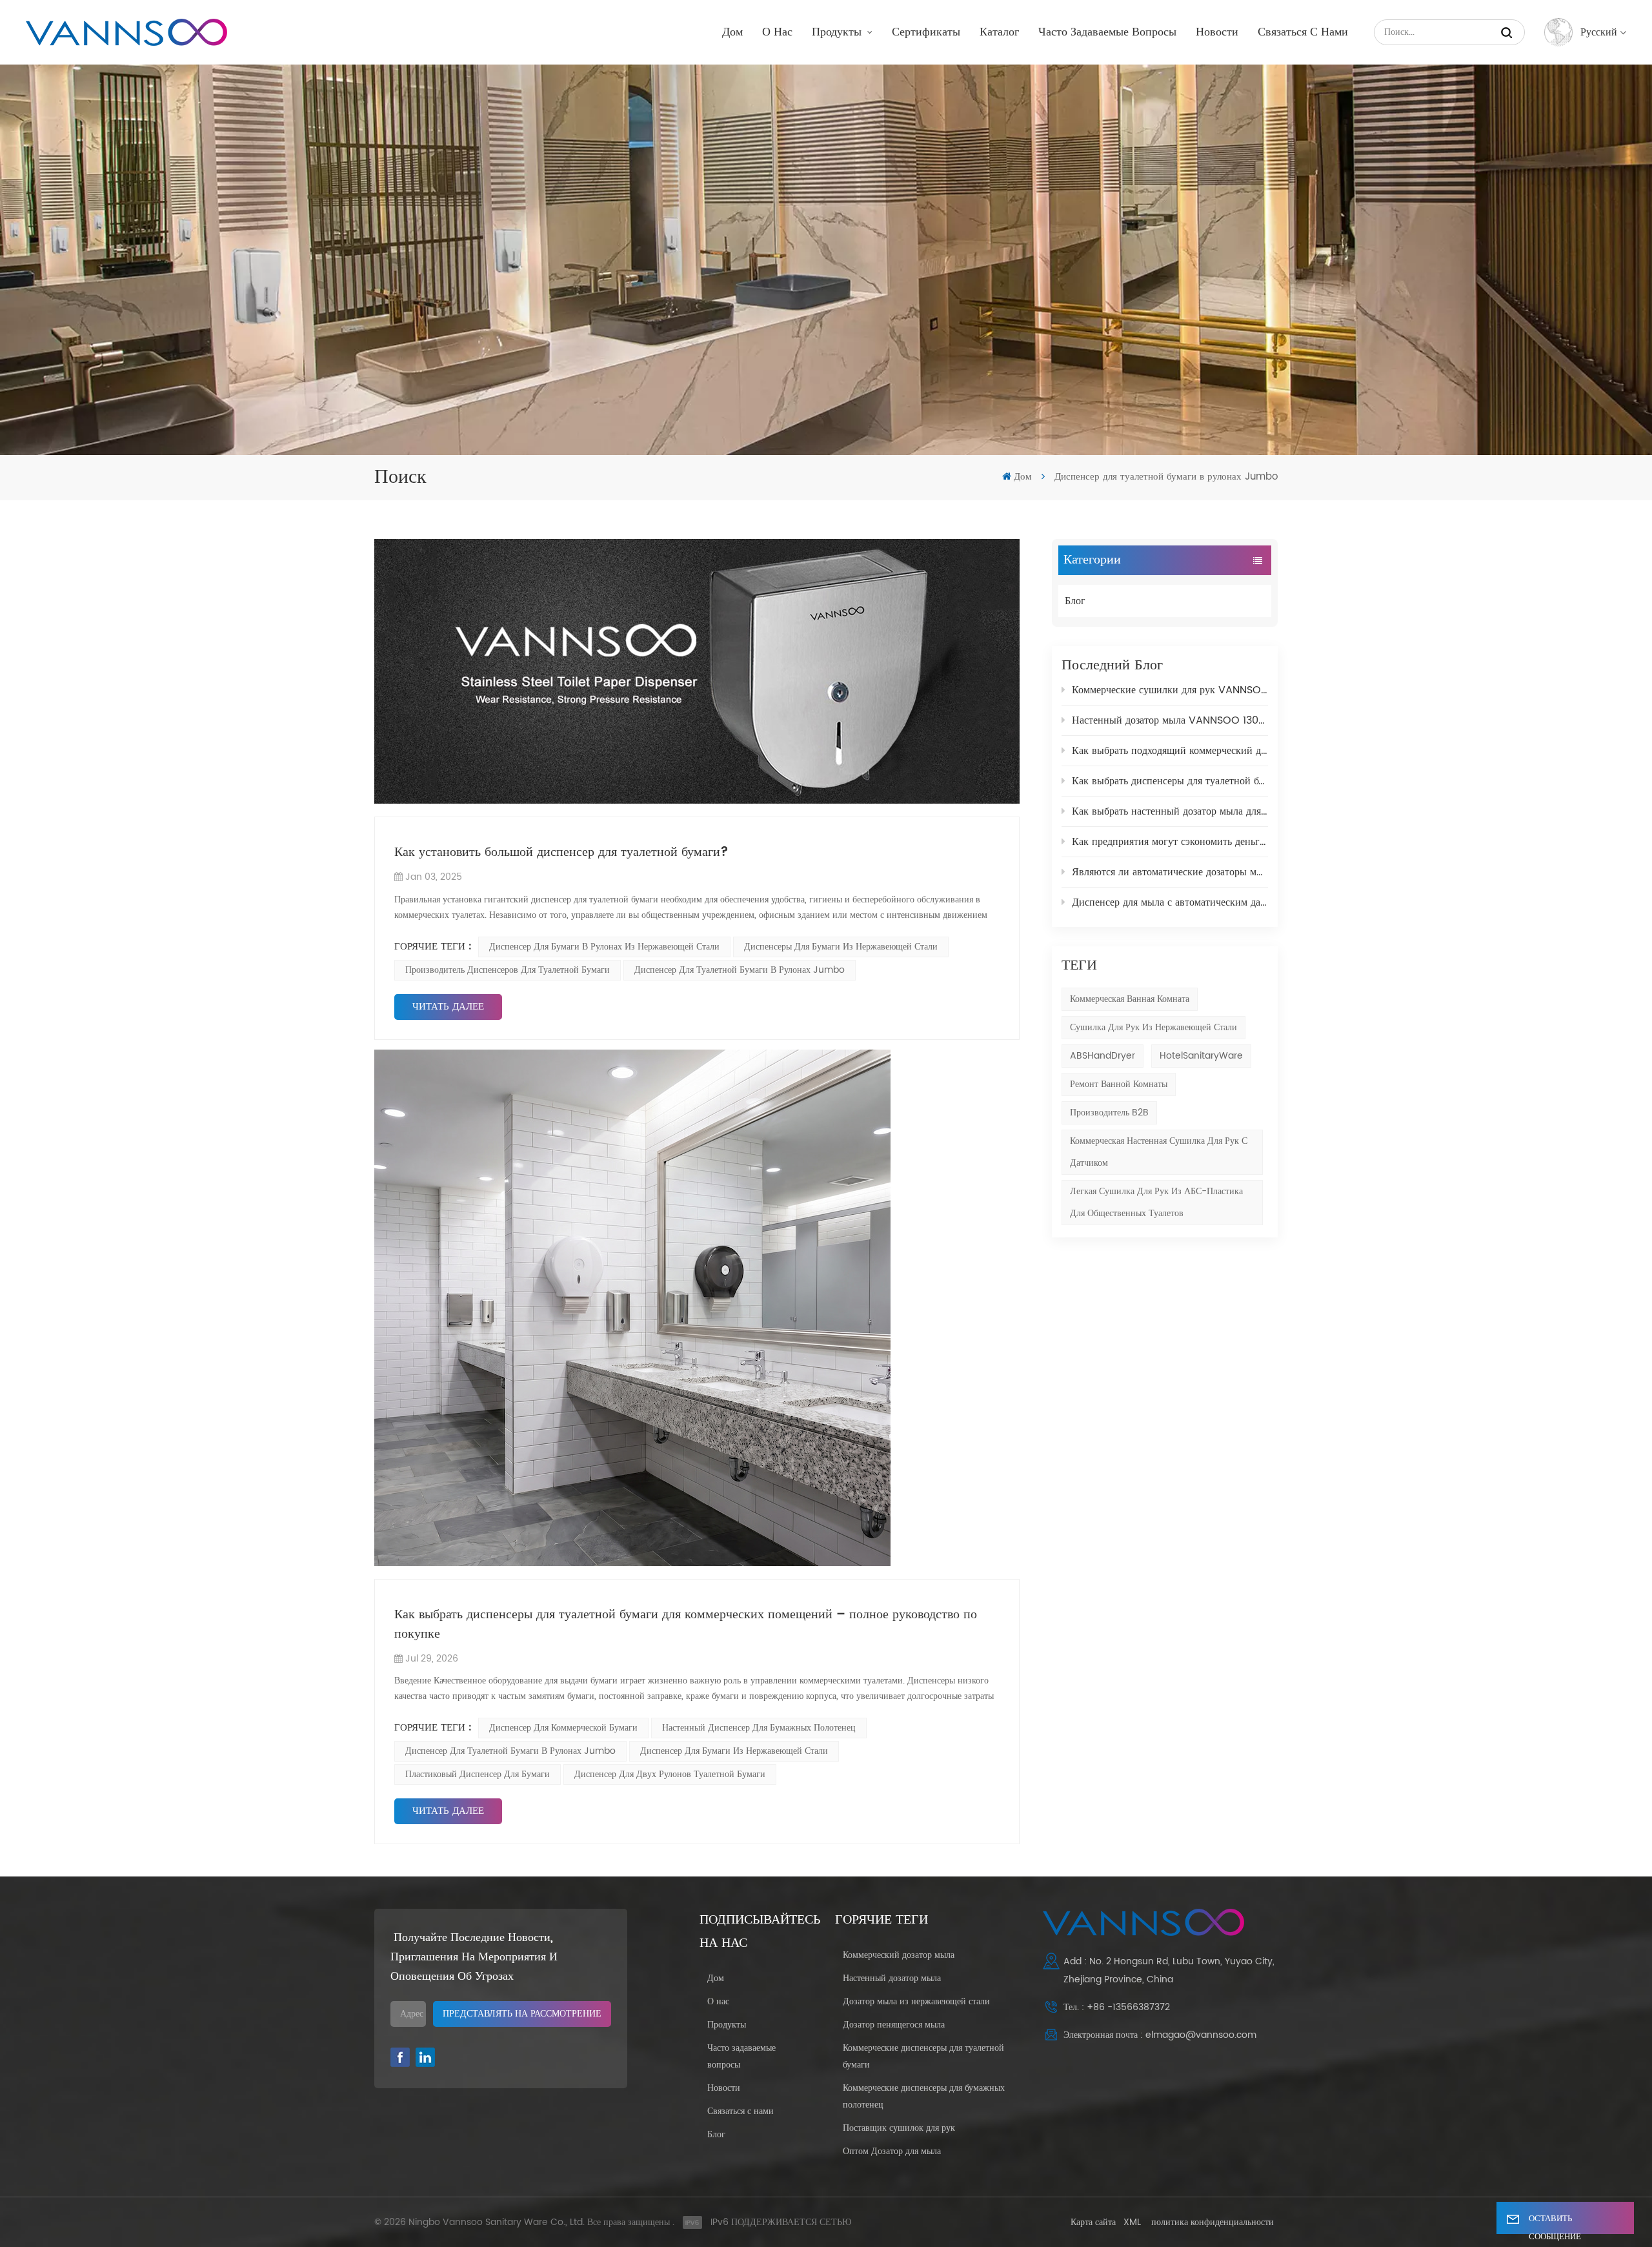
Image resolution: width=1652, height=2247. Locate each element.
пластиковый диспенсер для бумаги (478, 1774)
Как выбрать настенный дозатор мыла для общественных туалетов (1170, 811)
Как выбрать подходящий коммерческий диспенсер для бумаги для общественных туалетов (1170, 751)
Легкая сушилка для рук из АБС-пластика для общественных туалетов (1156, 1202)
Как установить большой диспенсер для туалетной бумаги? (561, 853)
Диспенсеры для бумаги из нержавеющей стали (841, 947)
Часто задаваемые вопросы (1107, 32)
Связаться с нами (1303, 32)
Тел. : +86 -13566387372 (1117, 2007)
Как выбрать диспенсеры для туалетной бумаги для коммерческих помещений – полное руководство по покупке (1170, 781)
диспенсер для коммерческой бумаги (563, 1728)
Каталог (999, 32)
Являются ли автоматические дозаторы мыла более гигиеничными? (1170, 872)
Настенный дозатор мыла (892, 1978)
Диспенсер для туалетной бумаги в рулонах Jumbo (740, 970)
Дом (732, 32)
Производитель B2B (1109, 1113)
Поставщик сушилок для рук (899, 2128)
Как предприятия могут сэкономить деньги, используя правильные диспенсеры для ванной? (1170, 842)
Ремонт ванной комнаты (1119, 1084)
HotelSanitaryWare (1201, 1056)
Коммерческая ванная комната (1130, 999)
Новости (1217, 32)
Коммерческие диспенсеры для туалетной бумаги (923, 2056)
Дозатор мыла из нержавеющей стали (916, 2001)
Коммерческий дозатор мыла (899, 1955)
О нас (777, 32)
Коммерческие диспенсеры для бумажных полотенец (924, 2096)
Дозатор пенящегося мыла (894, 2025)
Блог (1075, 601)
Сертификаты (926, 32)
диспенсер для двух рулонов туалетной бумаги (670, 1774)
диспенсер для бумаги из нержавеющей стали (734, 1751)
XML (1132, 2222)
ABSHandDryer (1103, 1056)
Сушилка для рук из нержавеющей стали (1153, 1027)
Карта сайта (1093, 2222)
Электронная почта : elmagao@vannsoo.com (1160, 2035)
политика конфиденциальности (1213, 2222)
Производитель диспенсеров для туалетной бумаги (508, 970)
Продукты (838, 32)
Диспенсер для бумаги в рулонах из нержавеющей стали (604, 947)
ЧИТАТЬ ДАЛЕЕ (448, 1007)
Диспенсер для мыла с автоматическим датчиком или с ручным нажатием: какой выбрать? (1170, 902)
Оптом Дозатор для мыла (892, 2151)
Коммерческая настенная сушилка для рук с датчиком (1159, 1152)
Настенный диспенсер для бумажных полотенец (759, 1728)
